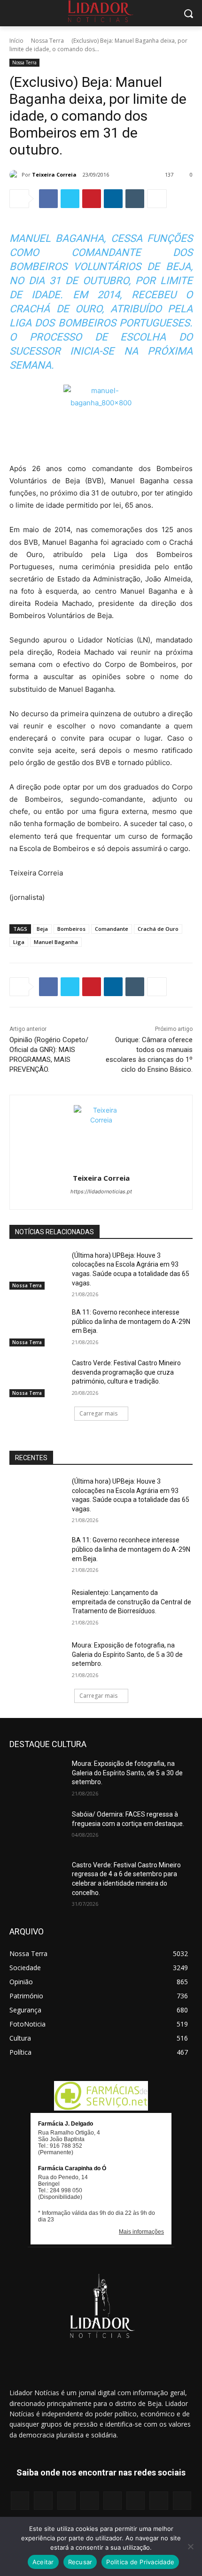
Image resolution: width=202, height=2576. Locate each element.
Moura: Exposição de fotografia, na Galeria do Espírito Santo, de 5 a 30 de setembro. (127, 1654)
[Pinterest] (92, 199)
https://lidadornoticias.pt (101, 1191)
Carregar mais (98, 1413)
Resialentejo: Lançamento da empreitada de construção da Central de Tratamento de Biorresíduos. (132, 1602)
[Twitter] (70, 199)
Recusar (80, 2562)
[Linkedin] (113, 199)
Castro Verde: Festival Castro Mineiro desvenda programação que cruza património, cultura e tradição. (126, 1372)
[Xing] (182, 2501)
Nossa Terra (47, 41)
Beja (42, 929)
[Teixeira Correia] (16, 175)
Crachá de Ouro (158, 929)
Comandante (112, 929)
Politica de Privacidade (140, 2562)
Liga (19, 942)
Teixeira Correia (54, 174)
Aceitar (43, 2562)
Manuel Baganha (56, 942)
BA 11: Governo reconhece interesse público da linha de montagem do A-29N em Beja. (131, 1321)
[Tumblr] (135, 199)
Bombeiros (71, 929)
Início (16, 41)
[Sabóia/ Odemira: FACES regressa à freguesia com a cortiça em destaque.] (37, 1829)
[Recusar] (190, 2546)
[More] (157, 199)
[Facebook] (48, 199)
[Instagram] (43, 2501)
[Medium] (89, 2501)
